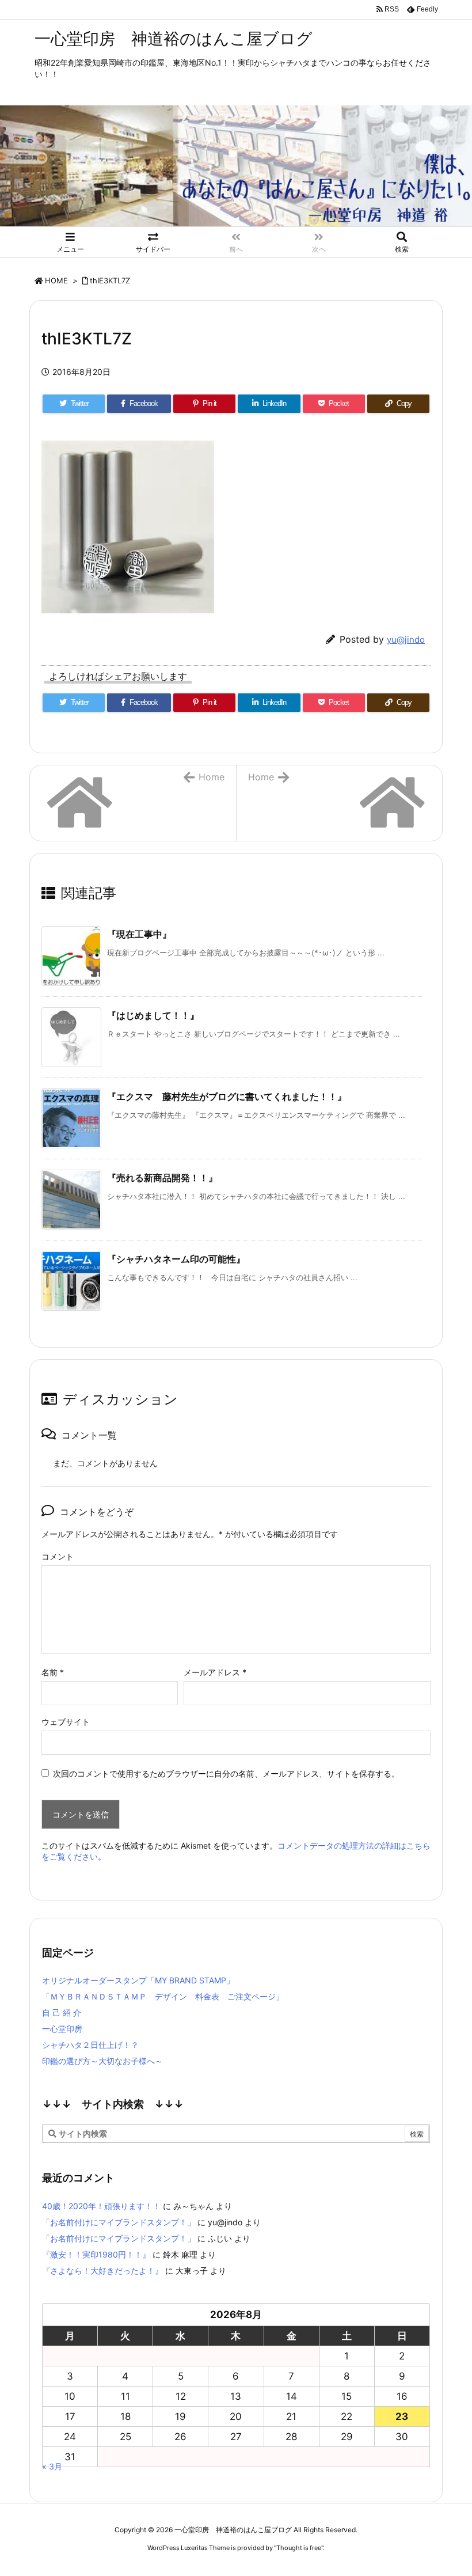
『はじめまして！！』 (153, 1015)
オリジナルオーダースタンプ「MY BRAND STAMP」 (138, 1980)
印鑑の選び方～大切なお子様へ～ (102, 2061)
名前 (53, 1672)
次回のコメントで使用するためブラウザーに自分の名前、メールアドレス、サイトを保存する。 (226, 1773)
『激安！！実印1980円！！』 (96, 2254)
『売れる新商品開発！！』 (162, 1178)
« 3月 (52, 2466)
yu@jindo (406, 640)
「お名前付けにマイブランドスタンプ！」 (119, 2222)
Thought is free (299, 2548)
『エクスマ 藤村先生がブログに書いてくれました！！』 (227, 1097)
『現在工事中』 (139, 934)
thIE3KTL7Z (110, 280)
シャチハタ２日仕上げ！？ (90, 2045)
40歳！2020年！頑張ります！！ (101, 2206)
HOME (56, 280)
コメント (58, 1556)
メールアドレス (215, 1672)
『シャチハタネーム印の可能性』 (176, 1259)
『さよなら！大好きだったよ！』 (102, 2270)
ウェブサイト (66, 1722)
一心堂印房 (62, 2029)
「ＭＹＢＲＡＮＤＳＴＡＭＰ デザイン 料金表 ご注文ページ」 (163, 1996)
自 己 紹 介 (62, 2012)
